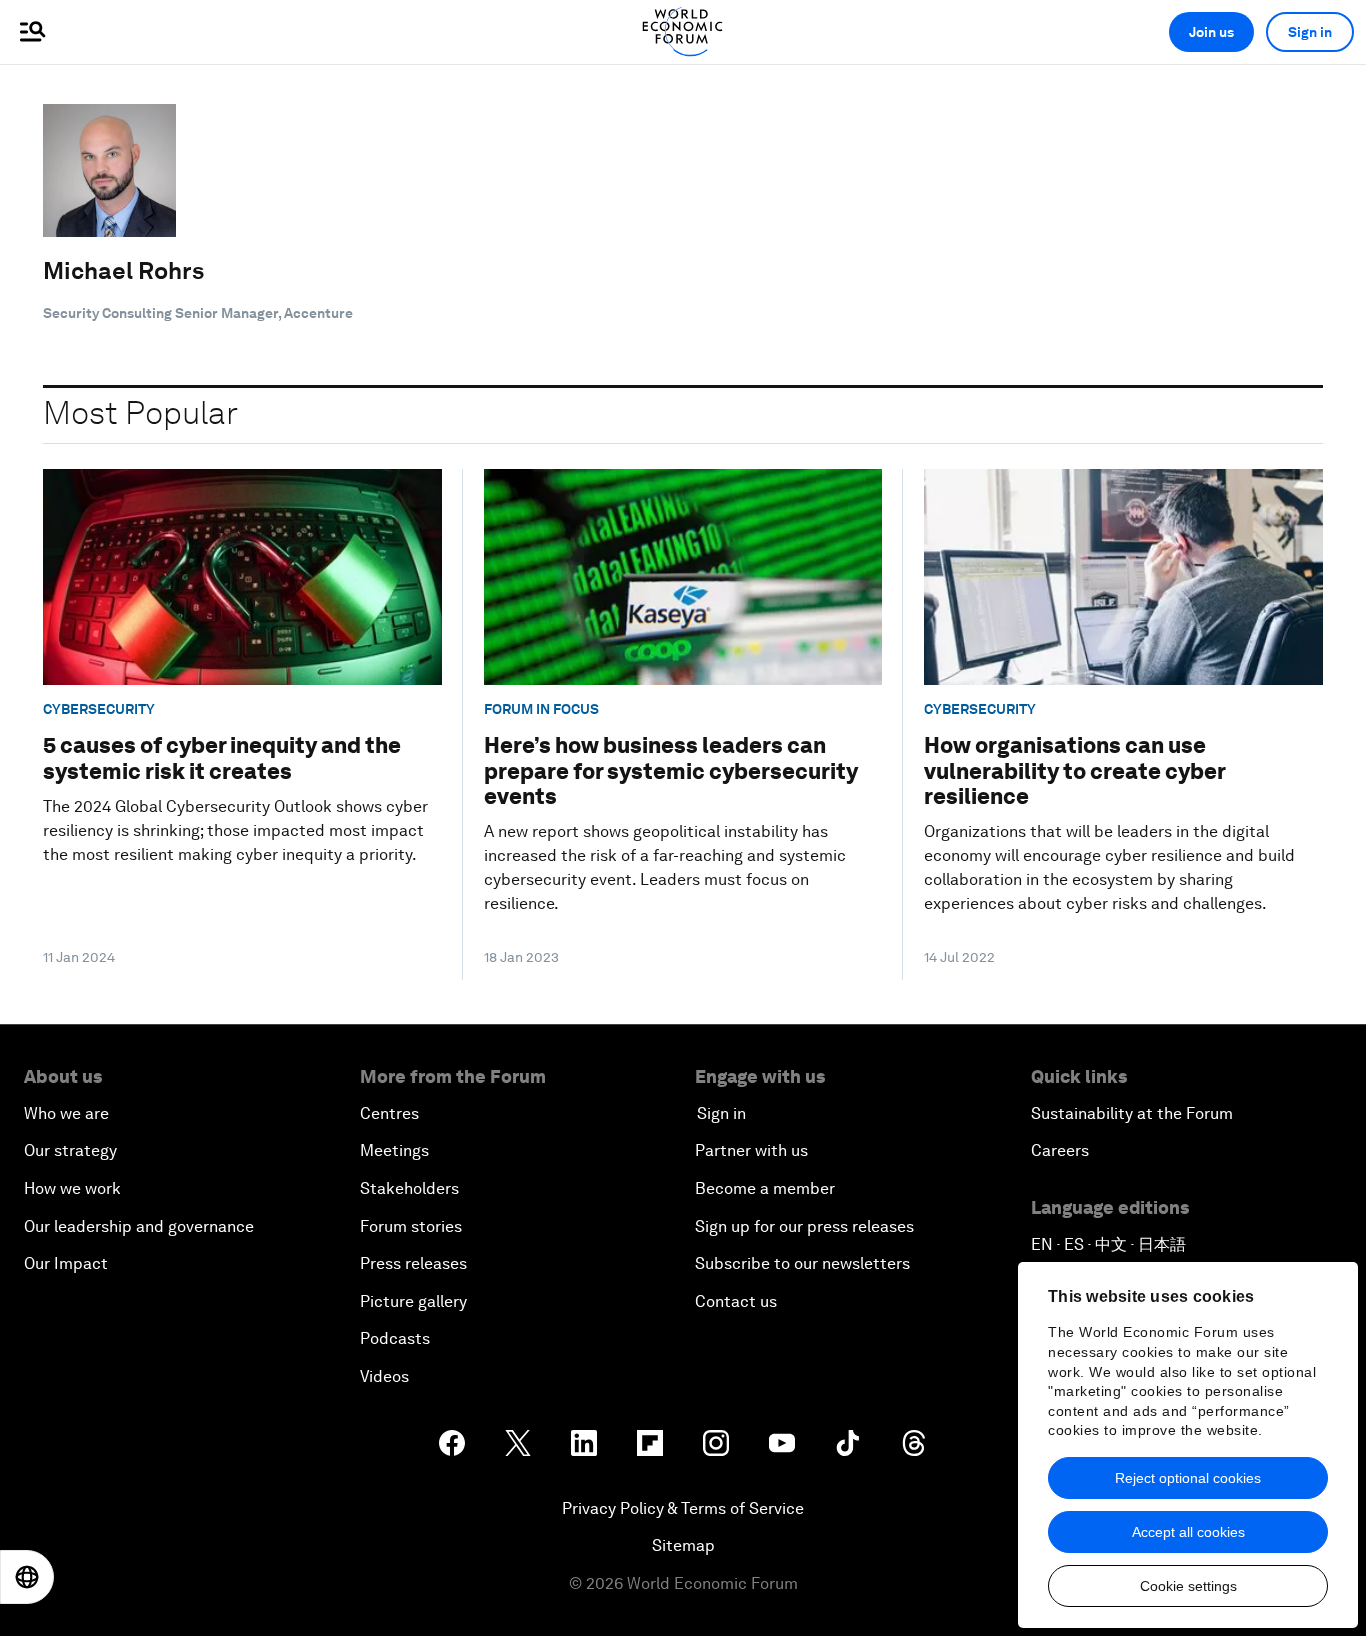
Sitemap (683, 1545)
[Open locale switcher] (27, 1577)
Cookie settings (1188, 1586)
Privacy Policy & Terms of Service (683, 1508)
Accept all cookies (1188, 1532)
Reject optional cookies (1188, 1478)
